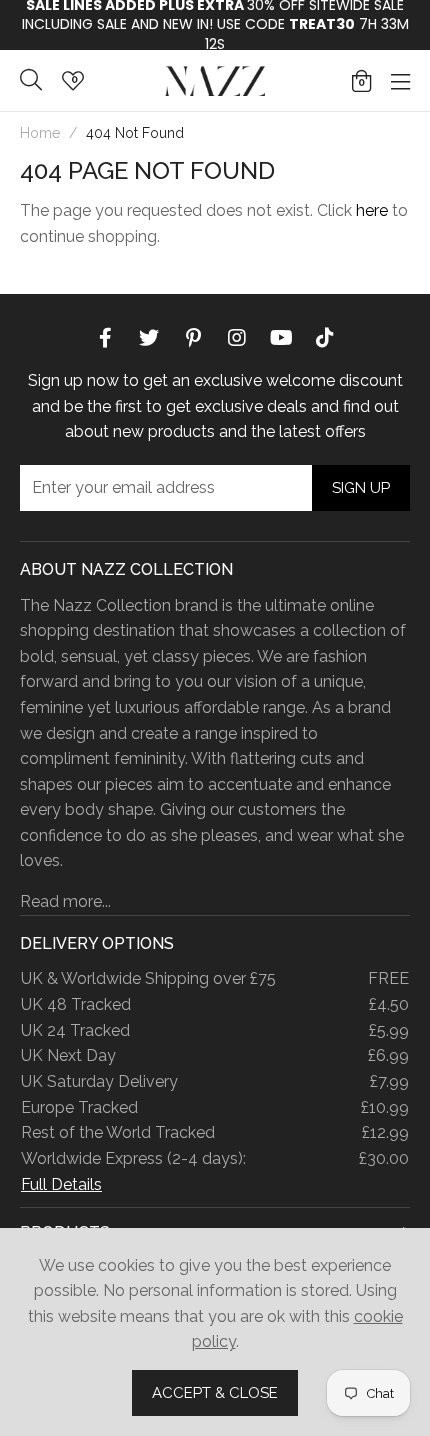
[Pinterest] (193, 336)
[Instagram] (237, 336)
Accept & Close (215, 1393)
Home (40, 133)
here (372, 210)
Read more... (65, 901)
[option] (215, 25)
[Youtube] (281, 336)
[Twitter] (149, 336)
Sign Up (361, 488)
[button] (361, 81)
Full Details (61, 1184)
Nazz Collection (215, 80)
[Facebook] (105, 336)
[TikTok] (325, 336)
